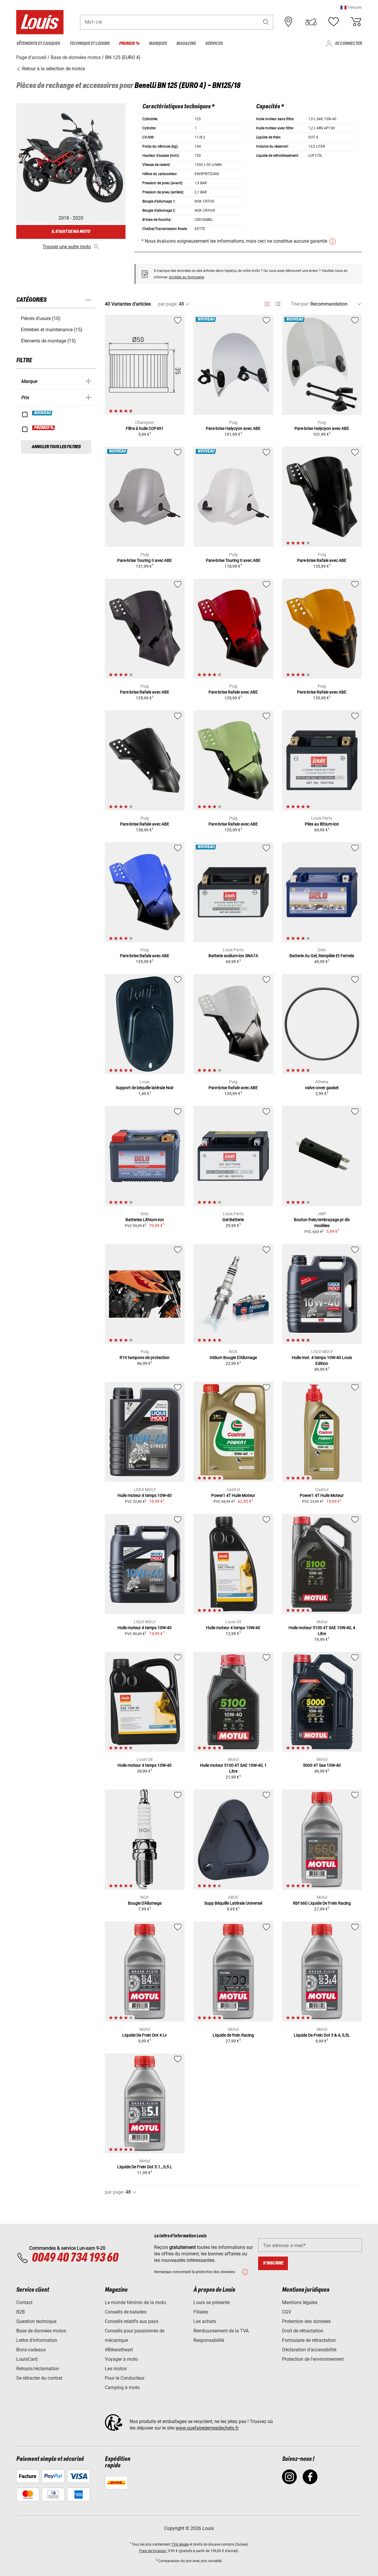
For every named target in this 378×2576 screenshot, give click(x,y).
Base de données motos (41, 2331)
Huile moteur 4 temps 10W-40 (145, 1495)
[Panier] (356, 22)
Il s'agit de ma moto (71, 232)
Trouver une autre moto (67, 247)
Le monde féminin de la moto (135, 2302)
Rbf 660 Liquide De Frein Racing (322, 1903)
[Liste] (278, 304)
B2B (21, 2312)
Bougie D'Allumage (145, 1903)
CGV (287, 2312)
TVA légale (180, 2544)
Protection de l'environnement (313, 2359)
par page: (168, 304)
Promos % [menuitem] (129, 44)
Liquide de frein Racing (233, 2035)
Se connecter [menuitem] (348, 44)
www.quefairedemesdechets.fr (207, 2428)
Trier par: (300, 304)
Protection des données (306, 2321)
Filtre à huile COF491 (145, 428)
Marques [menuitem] (158, 44)
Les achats (205, 2321)
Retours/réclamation (38, 2369)
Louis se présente (212, 2302)
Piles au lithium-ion (322, 824)
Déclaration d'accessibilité (309, 2350)
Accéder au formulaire (186, 277)
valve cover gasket (322, 1088)
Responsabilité (209, 2340)
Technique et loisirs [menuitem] (89, 44)
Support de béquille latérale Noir (145, 1088)
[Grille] (267, 303)
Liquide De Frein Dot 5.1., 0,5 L (145, 2167)
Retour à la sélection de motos (53, 69)
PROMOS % (44, 428)
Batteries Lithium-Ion (145, 1220)
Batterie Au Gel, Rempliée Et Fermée (322, 956)
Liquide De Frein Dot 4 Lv (145, 2035)
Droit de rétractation (303, 2331)
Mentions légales (300, 2302)
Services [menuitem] (214, 44)
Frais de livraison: (153, 2551)
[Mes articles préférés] (333, 22)
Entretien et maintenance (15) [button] (52, 330)
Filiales (201, 2312)
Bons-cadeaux (31, 2350)
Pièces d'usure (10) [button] (41, 318)
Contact (24, 2302)
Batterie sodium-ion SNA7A (233, 956)
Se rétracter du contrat (39, 2378)
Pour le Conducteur (125, 2378)
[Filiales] (289, 22)
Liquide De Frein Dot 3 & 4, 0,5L (322, 2035)
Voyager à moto (121, 2359)
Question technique (36, 2321)
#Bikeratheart (119, 2350)
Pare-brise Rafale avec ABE (322, 560)
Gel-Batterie (233, 1220)
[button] (351, 7)
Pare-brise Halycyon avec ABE (233, 428)
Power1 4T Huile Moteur (233, 1495)
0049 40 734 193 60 (75, 2258)
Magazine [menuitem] (186, 44)
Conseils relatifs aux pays (132, 2321)
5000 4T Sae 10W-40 (322, 1765)
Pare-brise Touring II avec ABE (145, 560)
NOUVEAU (43, 413)
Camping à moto (122, 2387)
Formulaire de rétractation (309, 2340)
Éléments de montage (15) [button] (48, 341)
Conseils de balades (126, 2312)
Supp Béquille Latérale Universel (233, 1903)
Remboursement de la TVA (221, 2331)
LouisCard (27, 2359)
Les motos (116, 2369)
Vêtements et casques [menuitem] (38, 44)
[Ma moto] (311, 22)
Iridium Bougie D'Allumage (233, 1358)
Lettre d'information (37, 2340)
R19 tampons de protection (145, 1358)
